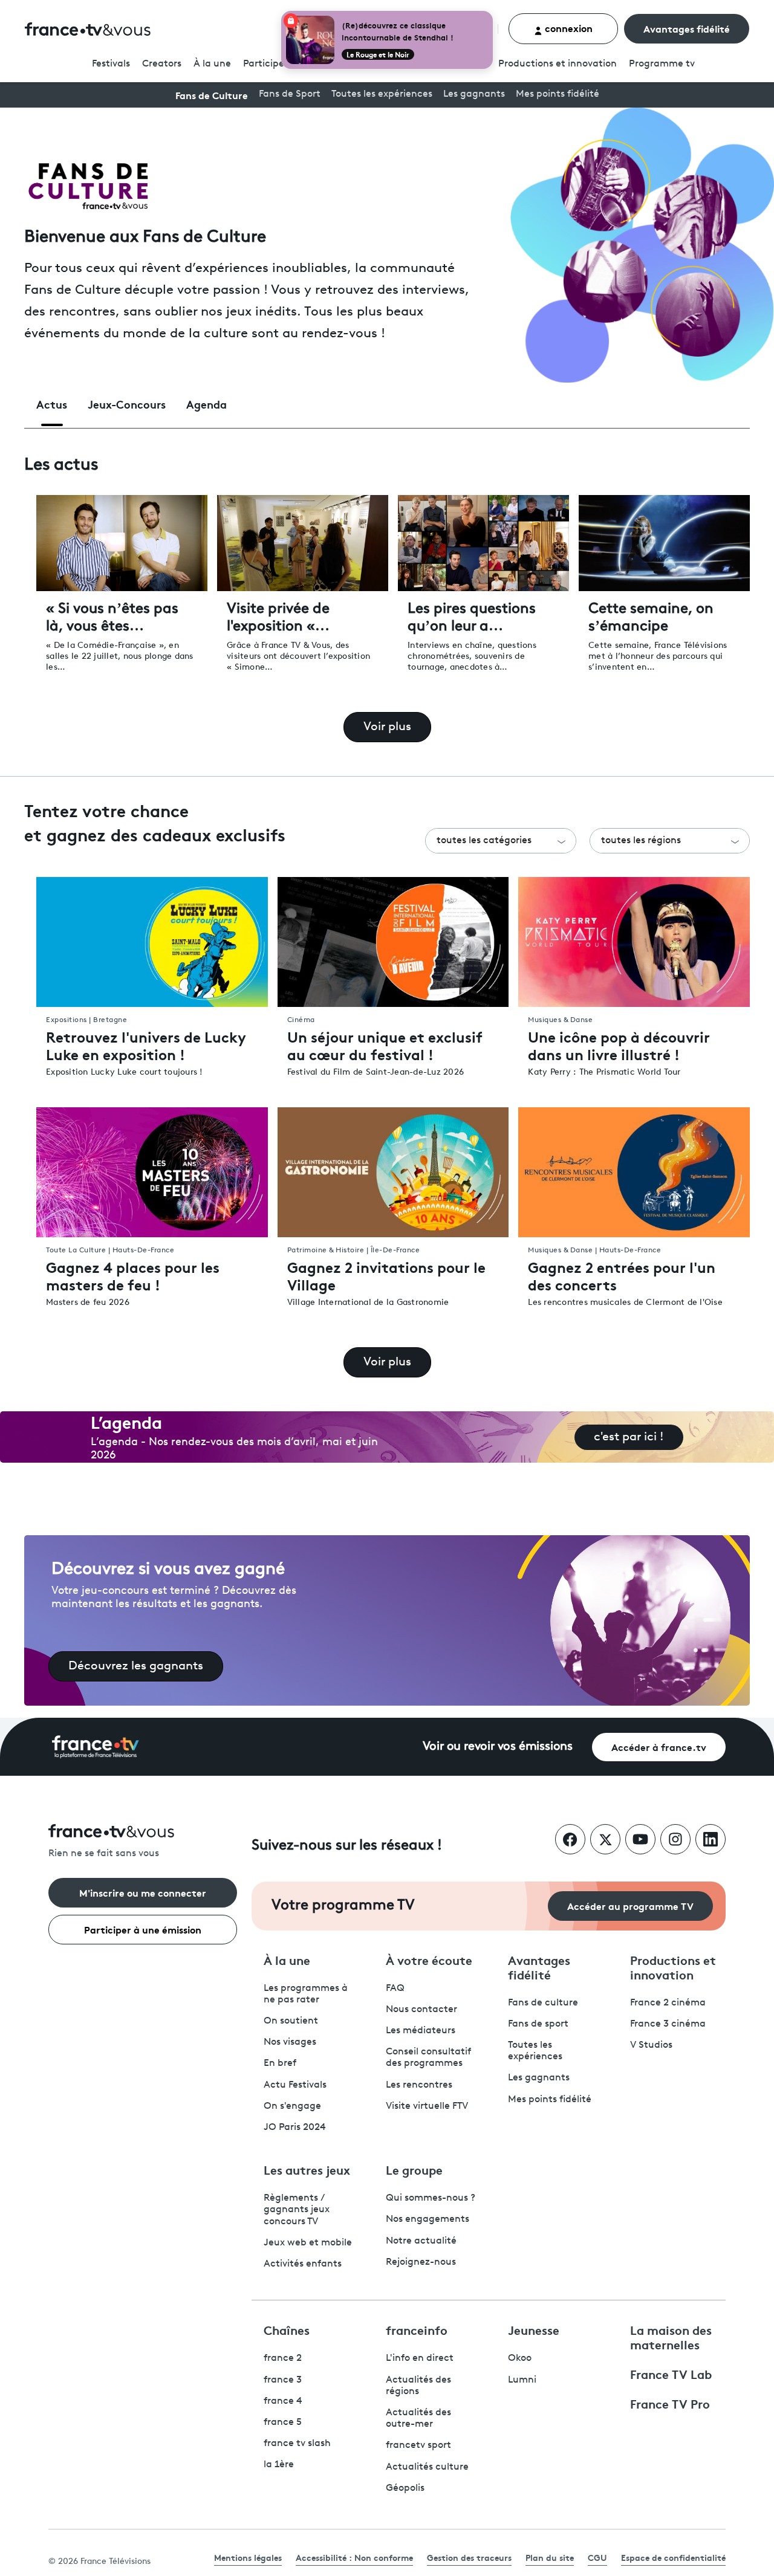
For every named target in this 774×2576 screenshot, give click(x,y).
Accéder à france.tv (659, 1746)
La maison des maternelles (671, 2337)
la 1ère (279, 2465)
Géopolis (405, 2488)
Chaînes (287, 2329)
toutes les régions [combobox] (641, 841)
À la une (212, 64)
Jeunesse (534, 2329)
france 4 (283, 2401)
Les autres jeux (307, 2169)
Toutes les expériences (382, 94)
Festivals (111, 64)
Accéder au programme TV (630, 1905)
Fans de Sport (290, 94)
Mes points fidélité (558, 94)
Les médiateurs (421, 2031)
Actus (52, 404)
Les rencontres (419, 2085)
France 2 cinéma (668, 2003)
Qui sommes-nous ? (431, 2198)
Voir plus (387, 727)
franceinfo (417, 2329)
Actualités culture (427, 2467)
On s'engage (292, 2106)
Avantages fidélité (687, 28)
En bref (280, 2063)
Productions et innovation (558, 64)
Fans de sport (538, 2024)
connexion (567, 28)
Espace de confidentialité (673, 2557)
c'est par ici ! (629, 1437)
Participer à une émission (143, 1929)
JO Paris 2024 (295, 2128)
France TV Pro (670, 2403)
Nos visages (290, 2042)
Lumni (522, 2380)
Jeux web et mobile (308, 2243)
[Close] (490, 13)
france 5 (283, 2422)
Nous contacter (421, 2010)
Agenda (207, 404)
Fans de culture (543, 2003)
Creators (162, 64)
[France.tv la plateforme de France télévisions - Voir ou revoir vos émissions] (96, 1747)
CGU (597, 2557)
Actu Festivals (295, 2085)
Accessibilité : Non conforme (354, 2557)
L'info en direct (420, 2358)
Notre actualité (421, 2241)
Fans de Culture (212, 95)
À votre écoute (429, 1960)
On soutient (291, 2021)
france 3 (283, 2380)
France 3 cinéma (668, 2024)
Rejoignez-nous (421, 2262)
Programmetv (662, 64)
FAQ (395, 1989)
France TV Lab (671, 2374)
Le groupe (414, 2169)
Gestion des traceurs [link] (469, 2557)
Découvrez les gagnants (136, 1666)
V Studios (651, 2045)
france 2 (283, 2358)
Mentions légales (248, 2557)
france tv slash (297, 2444)
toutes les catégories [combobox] (484, 841)
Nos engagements (428, 2219)
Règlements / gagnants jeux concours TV (297, 2210)
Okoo (520, 2358)
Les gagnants (474, 94)
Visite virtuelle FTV (427, 2106)
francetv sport (418, 2445)
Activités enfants (303, 2264)
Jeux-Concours (127, 404)
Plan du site (550, 2557)
